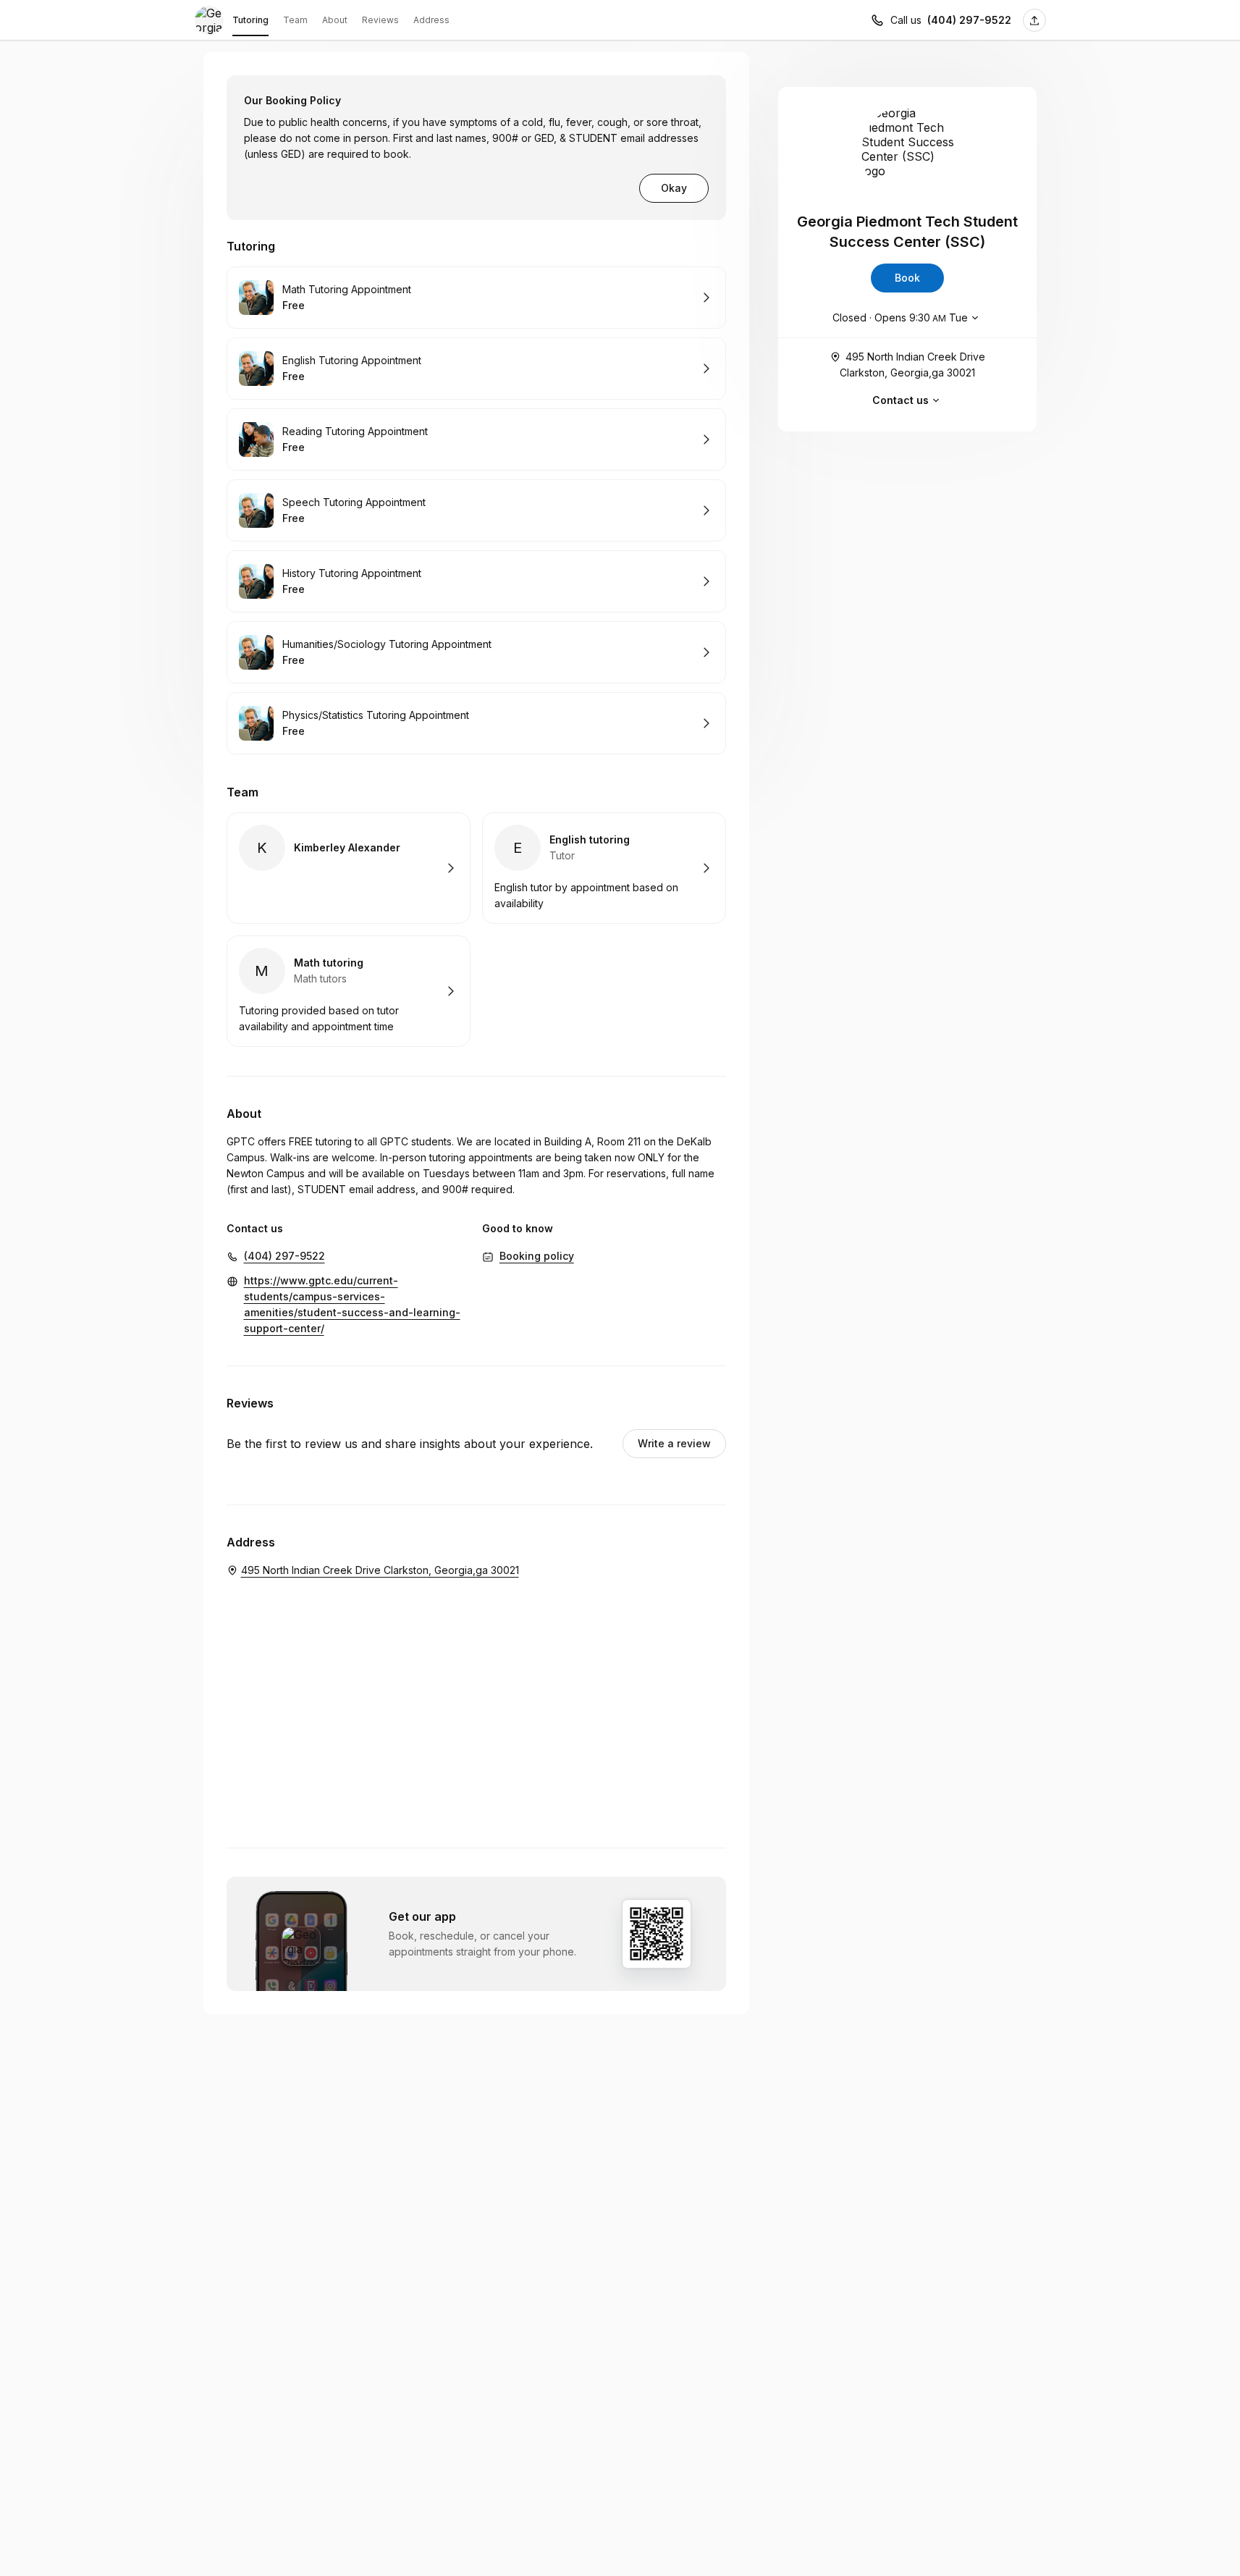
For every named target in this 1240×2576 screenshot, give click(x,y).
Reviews (380, 20)
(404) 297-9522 (969, 20)
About (335, 20)
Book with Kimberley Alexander (349, 868)
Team (295, 20)
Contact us (901, 400)
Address (431, 20)
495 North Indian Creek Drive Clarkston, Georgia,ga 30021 (912, 365)
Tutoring (250, 20)
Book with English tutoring (604, 868)
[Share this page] (1034, 20)
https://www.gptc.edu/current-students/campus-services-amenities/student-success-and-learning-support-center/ (352, 1304)
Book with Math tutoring (349, 991)
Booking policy (537, 1256)
